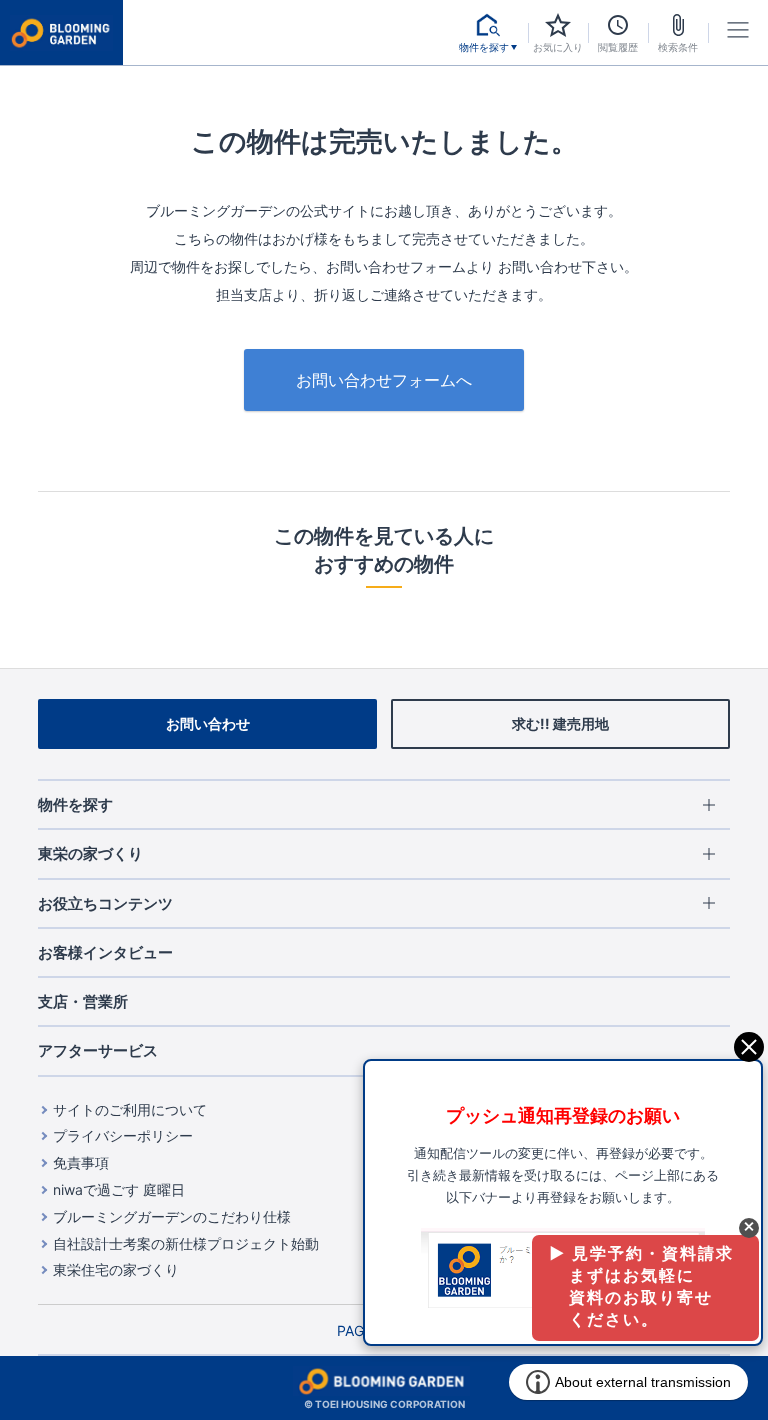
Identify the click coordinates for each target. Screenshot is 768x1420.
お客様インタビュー (105, 952)
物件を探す (75, 804)
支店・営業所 (83, 1001)
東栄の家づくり (90, 853)
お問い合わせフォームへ (384, 380)
